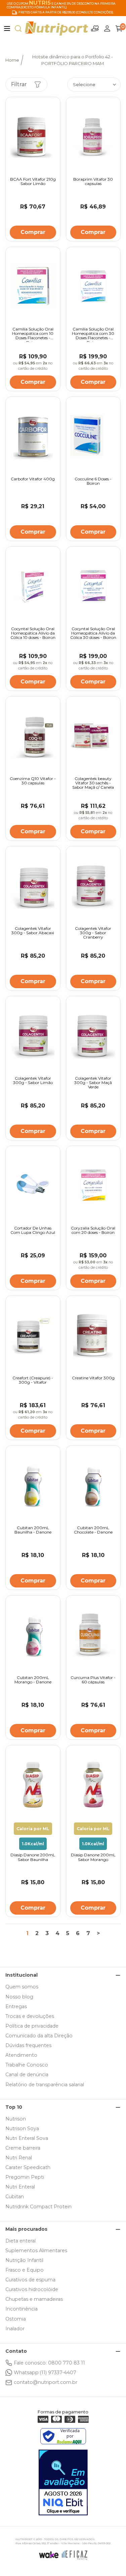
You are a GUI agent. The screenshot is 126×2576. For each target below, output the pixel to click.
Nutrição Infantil (24, 2260)
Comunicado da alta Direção (39, 2036)
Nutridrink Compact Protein (38, 2207)
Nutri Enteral (20, 2187)
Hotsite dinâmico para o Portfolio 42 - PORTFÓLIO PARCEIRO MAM (73, 60)
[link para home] (56, 28)
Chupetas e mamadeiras (34, 2299)
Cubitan (15, 2197)
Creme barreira (23, 2148)
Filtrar (19, 84)
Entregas (16, 2006)
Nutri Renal (19, 2158)
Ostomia (16, 2319)
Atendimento (21, 2055)
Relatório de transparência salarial (45, 2085)
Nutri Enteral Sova (27, 2138)
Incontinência (22, 2309)
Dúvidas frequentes (28, 2045)
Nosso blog (19, 1997)
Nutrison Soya (22, 2129)
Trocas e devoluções (30, 2016)
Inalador (15, 2329)
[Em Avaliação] (63, 2482)
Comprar (33, 232)
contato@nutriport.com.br (46, 2382)
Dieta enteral (20, 2241)
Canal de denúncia (27, 2075)
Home (12, 60)
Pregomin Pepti (25, 2177)
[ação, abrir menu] (7, 28)
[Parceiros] (95, 28)
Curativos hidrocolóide (32, 2289)
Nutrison (16, 2119)
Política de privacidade (32, 2026)
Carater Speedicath (28, 2167)
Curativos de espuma (30, 2280)
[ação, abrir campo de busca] (18, 28)
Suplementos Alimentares (36, 2251)
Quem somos (22, 1987)
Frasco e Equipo (25, 2270)
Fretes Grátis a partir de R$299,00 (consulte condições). (66, 12)
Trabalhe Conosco (27, 2065)
